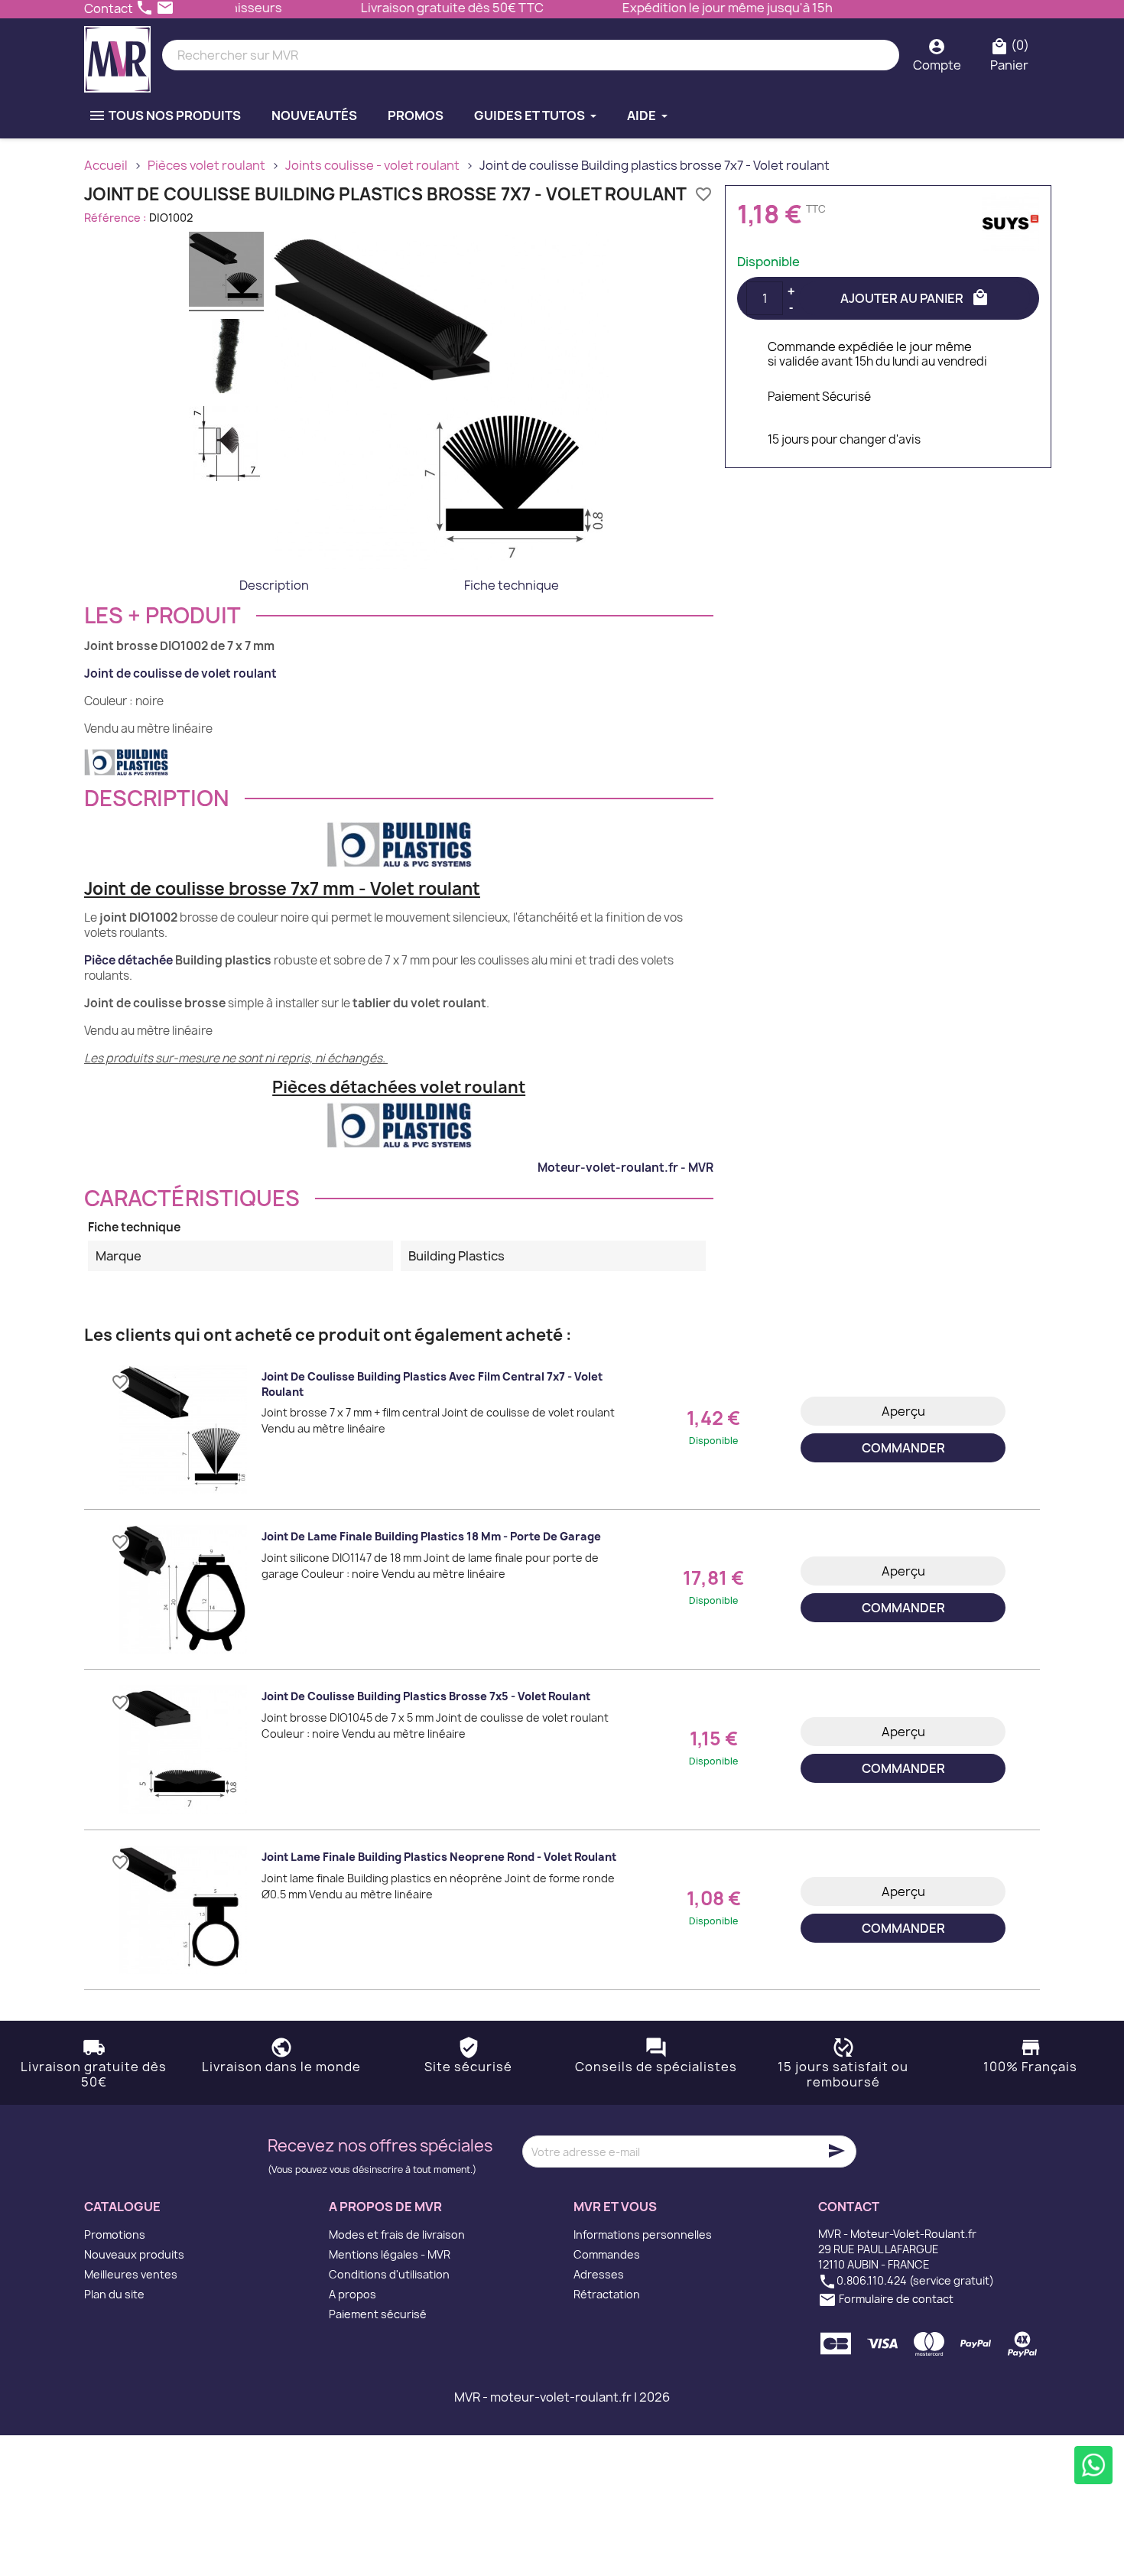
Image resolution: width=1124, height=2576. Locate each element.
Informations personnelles (643, 2234)
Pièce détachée (128, 960)
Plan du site (114, 2294)
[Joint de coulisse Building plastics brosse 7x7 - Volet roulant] (226, 272)
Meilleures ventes (131, 2274)
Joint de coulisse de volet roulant (180, 673)
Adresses (599, 2274)
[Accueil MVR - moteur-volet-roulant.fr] (117, 55)
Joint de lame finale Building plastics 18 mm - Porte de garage (431, 1536)
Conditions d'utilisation (389, 2274)
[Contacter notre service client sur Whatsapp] (1093, 2465)
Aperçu (903, 1411)
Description (274, 585)
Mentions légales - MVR (390, 2254)
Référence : (115, 218)
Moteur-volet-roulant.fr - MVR (625, 1168)
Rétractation (607, 2294)
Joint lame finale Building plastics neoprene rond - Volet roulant (439, 1857)
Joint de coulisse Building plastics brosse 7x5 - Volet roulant (426, 1696)
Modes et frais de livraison (397, 2234)
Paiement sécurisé (378, 2314)
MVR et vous (615, 2207)
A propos (352, 2294)
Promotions (115, 2234)
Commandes (607, 2254)
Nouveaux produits (134, 2254)
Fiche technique (512, 585)
